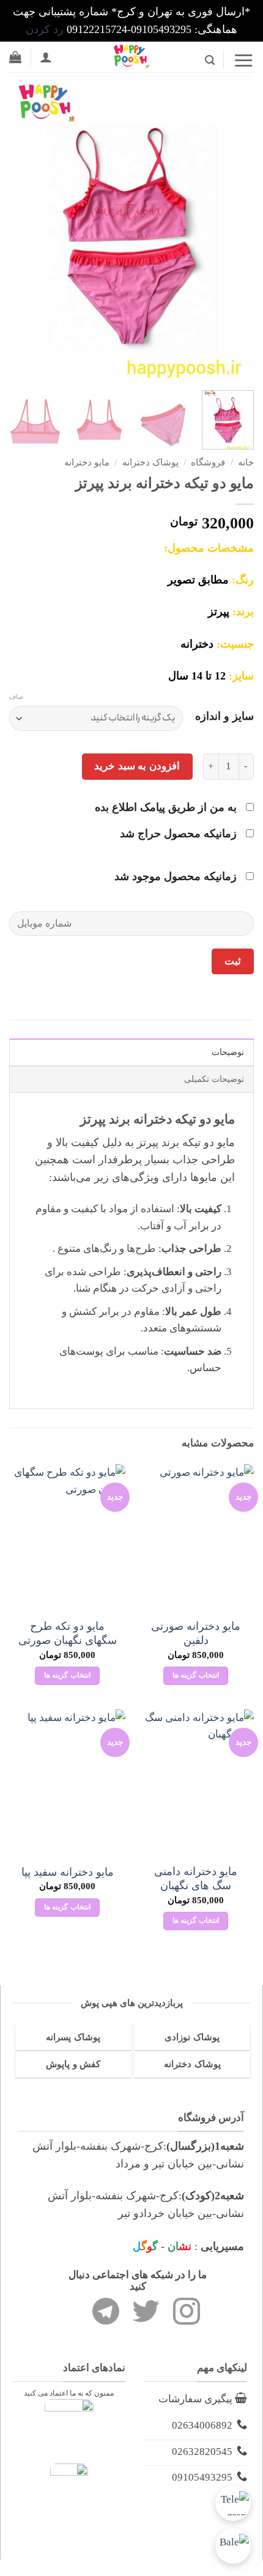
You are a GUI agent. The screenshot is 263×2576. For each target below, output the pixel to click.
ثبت (233, 961)
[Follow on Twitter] (146, 2314)
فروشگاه (208, 462)
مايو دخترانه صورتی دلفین (196, 1633)
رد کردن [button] (45, 29)
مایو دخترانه (87, 462)
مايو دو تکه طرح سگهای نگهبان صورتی (68, 1633)
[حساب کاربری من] (46, 57)
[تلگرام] (233, 2503)
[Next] (21, 228)
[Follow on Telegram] (106, 2314)
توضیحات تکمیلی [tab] (214, 1079)
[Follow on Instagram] (187, 2314)
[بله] (233, 2546)
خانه (246, 462)
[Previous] (234, 228)
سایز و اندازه (224, 716)
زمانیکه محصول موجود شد (177, 876)
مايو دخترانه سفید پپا (68, 1872)
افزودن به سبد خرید (137, 766)
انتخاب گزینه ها (196, 1675)
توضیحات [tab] (228, 1052)
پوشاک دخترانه (150, 462)
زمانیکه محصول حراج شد (180, 834)
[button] (243, 60)
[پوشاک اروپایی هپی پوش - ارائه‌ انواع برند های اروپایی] (131, 57)
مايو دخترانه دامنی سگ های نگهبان (196, 1878)
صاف (16, 697)
